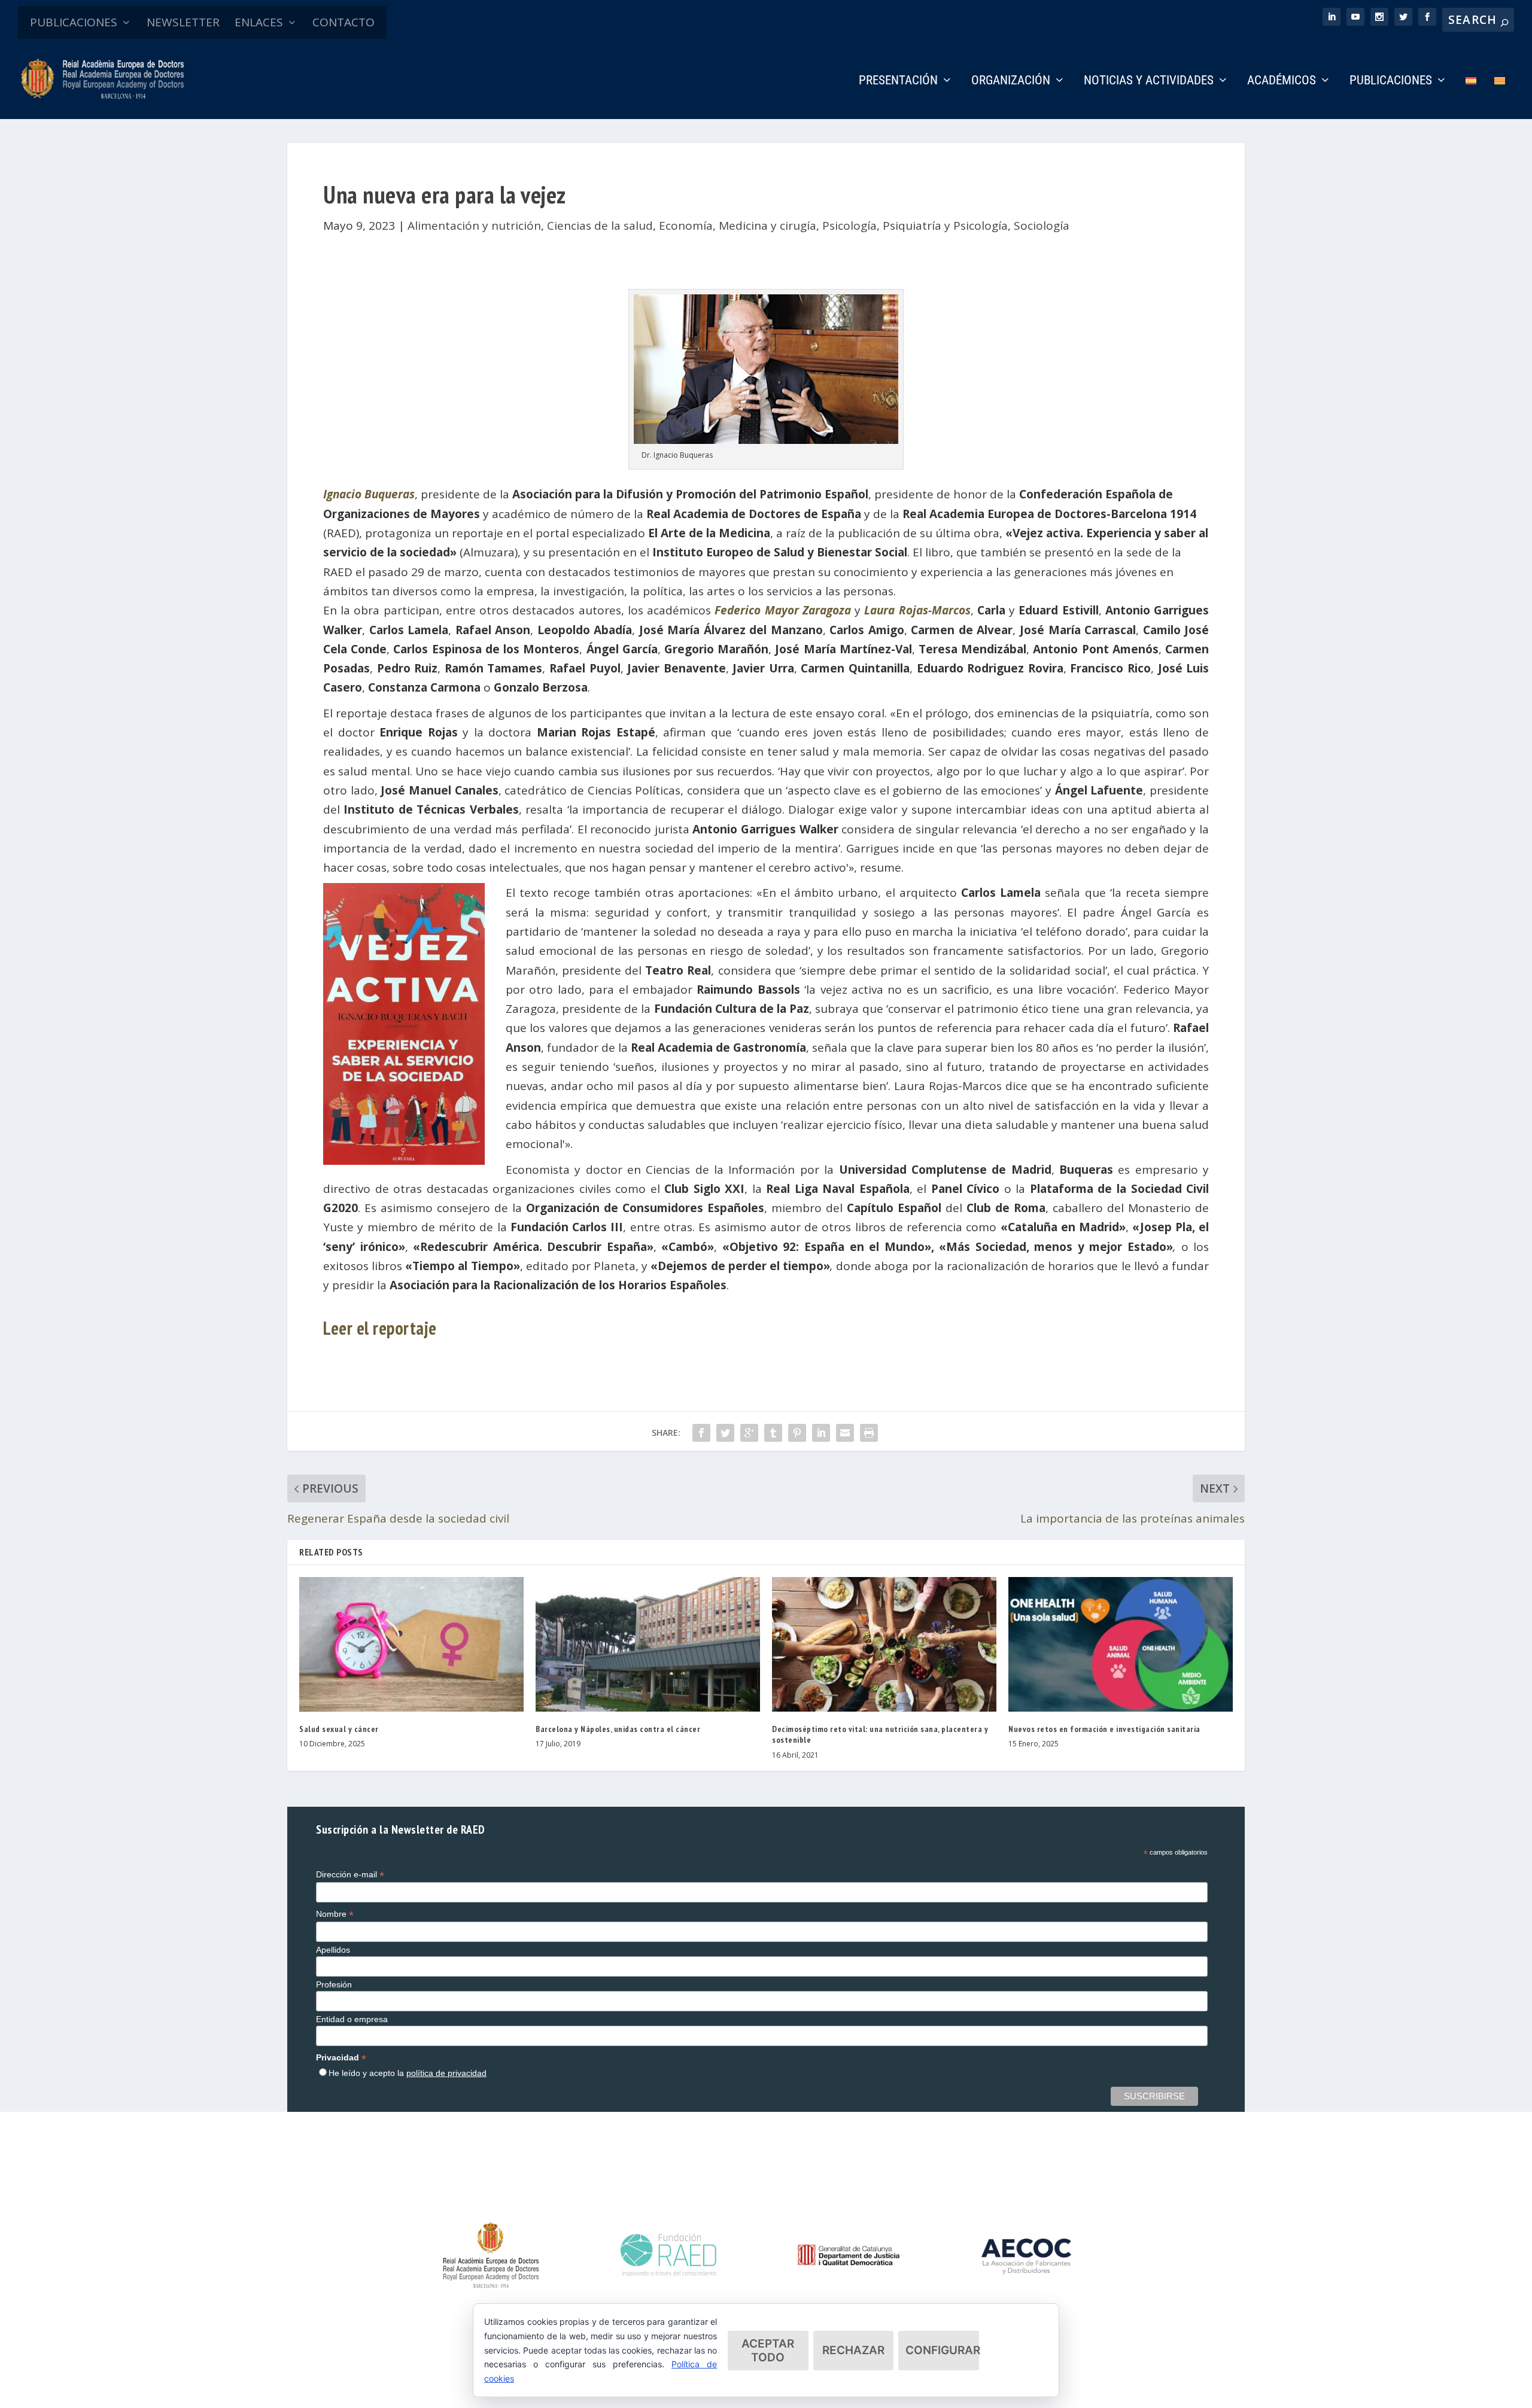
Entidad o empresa (352, 2019)
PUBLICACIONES (74, 22)
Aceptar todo (768, 2351)
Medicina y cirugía (767, 226)
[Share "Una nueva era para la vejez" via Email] (845, 1433)
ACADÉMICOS (1282, 81)
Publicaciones (1391, 81)
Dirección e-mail (350, 1875)
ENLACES (259, 22)
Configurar (942, 2350)
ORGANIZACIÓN (1011, 81)
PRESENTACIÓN (898, 81)
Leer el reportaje (380, 1328)
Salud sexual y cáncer (339, 1729)
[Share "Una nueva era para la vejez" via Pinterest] (797, 1433)
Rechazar (853, 2350)
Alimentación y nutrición (474, 226)
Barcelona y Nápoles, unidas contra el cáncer (618, 1729)
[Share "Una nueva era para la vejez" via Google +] (749, 1433)
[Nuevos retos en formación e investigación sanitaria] (1121, 1644)
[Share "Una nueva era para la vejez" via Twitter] (725, 1433)
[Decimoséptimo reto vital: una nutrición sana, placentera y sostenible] (884, 1644)
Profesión (334, 1984)
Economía (686, 226)
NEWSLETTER (183, 22)
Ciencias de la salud (600, 226)
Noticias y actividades (1149, 81)
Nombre (335, 1914)
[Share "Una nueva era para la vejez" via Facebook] (701, 1433)
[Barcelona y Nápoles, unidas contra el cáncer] (648, 1644)
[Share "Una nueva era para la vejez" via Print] (869, 1433)
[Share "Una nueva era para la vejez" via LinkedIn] (821, 1433)
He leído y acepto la (408, 2073)
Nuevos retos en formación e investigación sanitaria (1104, 1729)
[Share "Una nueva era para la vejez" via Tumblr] (773, 1433)
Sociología (1042, 226)
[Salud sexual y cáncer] (411, 1644)
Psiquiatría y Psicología (945, 226)
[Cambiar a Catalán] (1500, 97)
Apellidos (333, 1950)
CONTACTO (344, 22)
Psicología (849, 226)
